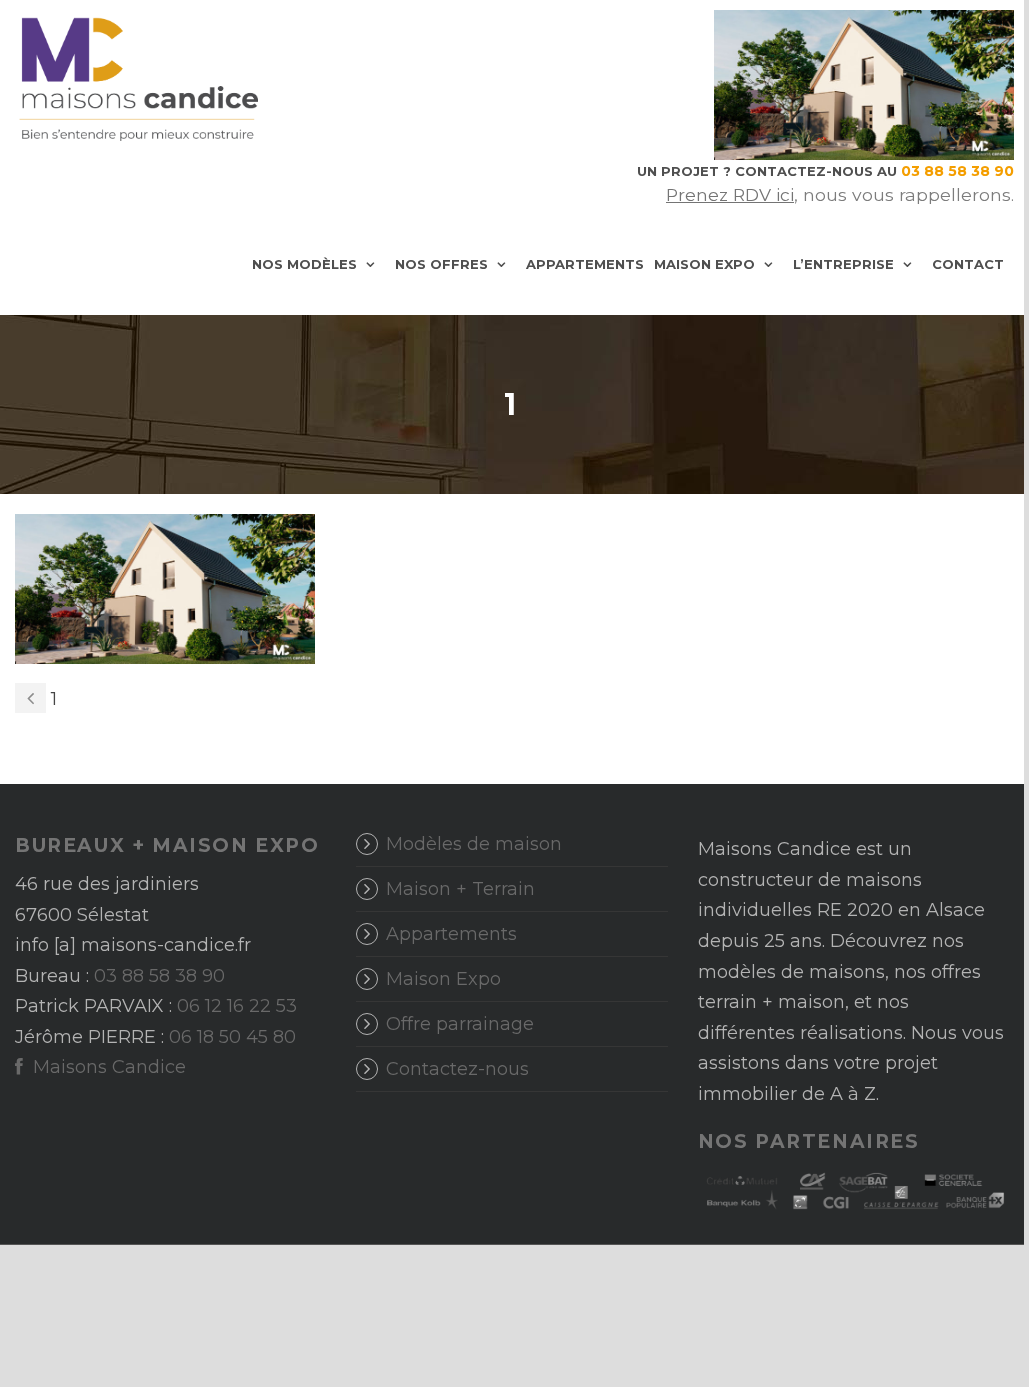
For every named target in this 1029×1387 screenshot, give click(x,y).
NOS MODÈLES (304, 264)
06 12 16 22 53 (237, 1006)
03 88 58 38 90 (159, 976)
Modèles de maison (474, 844)
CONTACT (968, 264)
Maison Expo (443, 979)
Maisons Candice (107, 1067)
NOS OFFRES (441, 264)
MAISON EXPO (704, 264)
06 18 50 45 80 (232, 1037)
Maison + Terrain (460, 889)
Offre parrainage (460, 1024)
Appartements (451, 934)
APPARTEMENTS (585, 264)
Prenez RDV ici (730, 194)
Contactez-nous (457, 1069)
